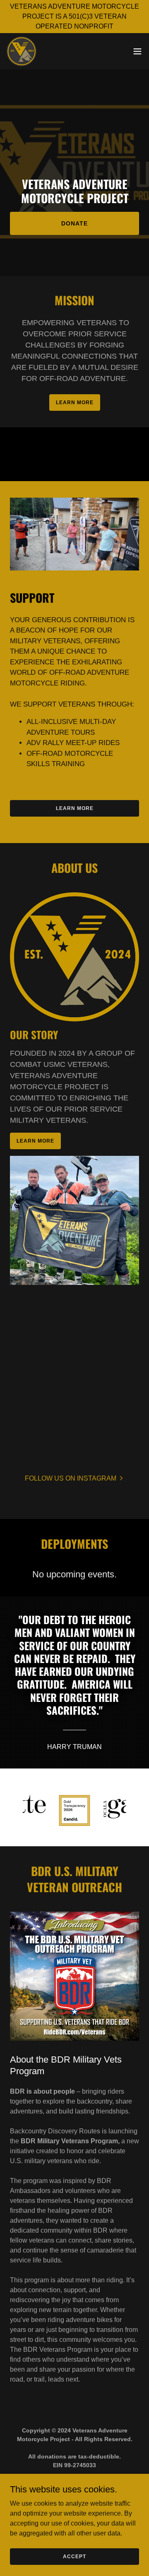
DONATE (74, 223)
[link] (22, 51)
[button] (137, 51)
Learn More (35, 1141)
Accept (74, 2556)
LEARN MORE (75, 403)
